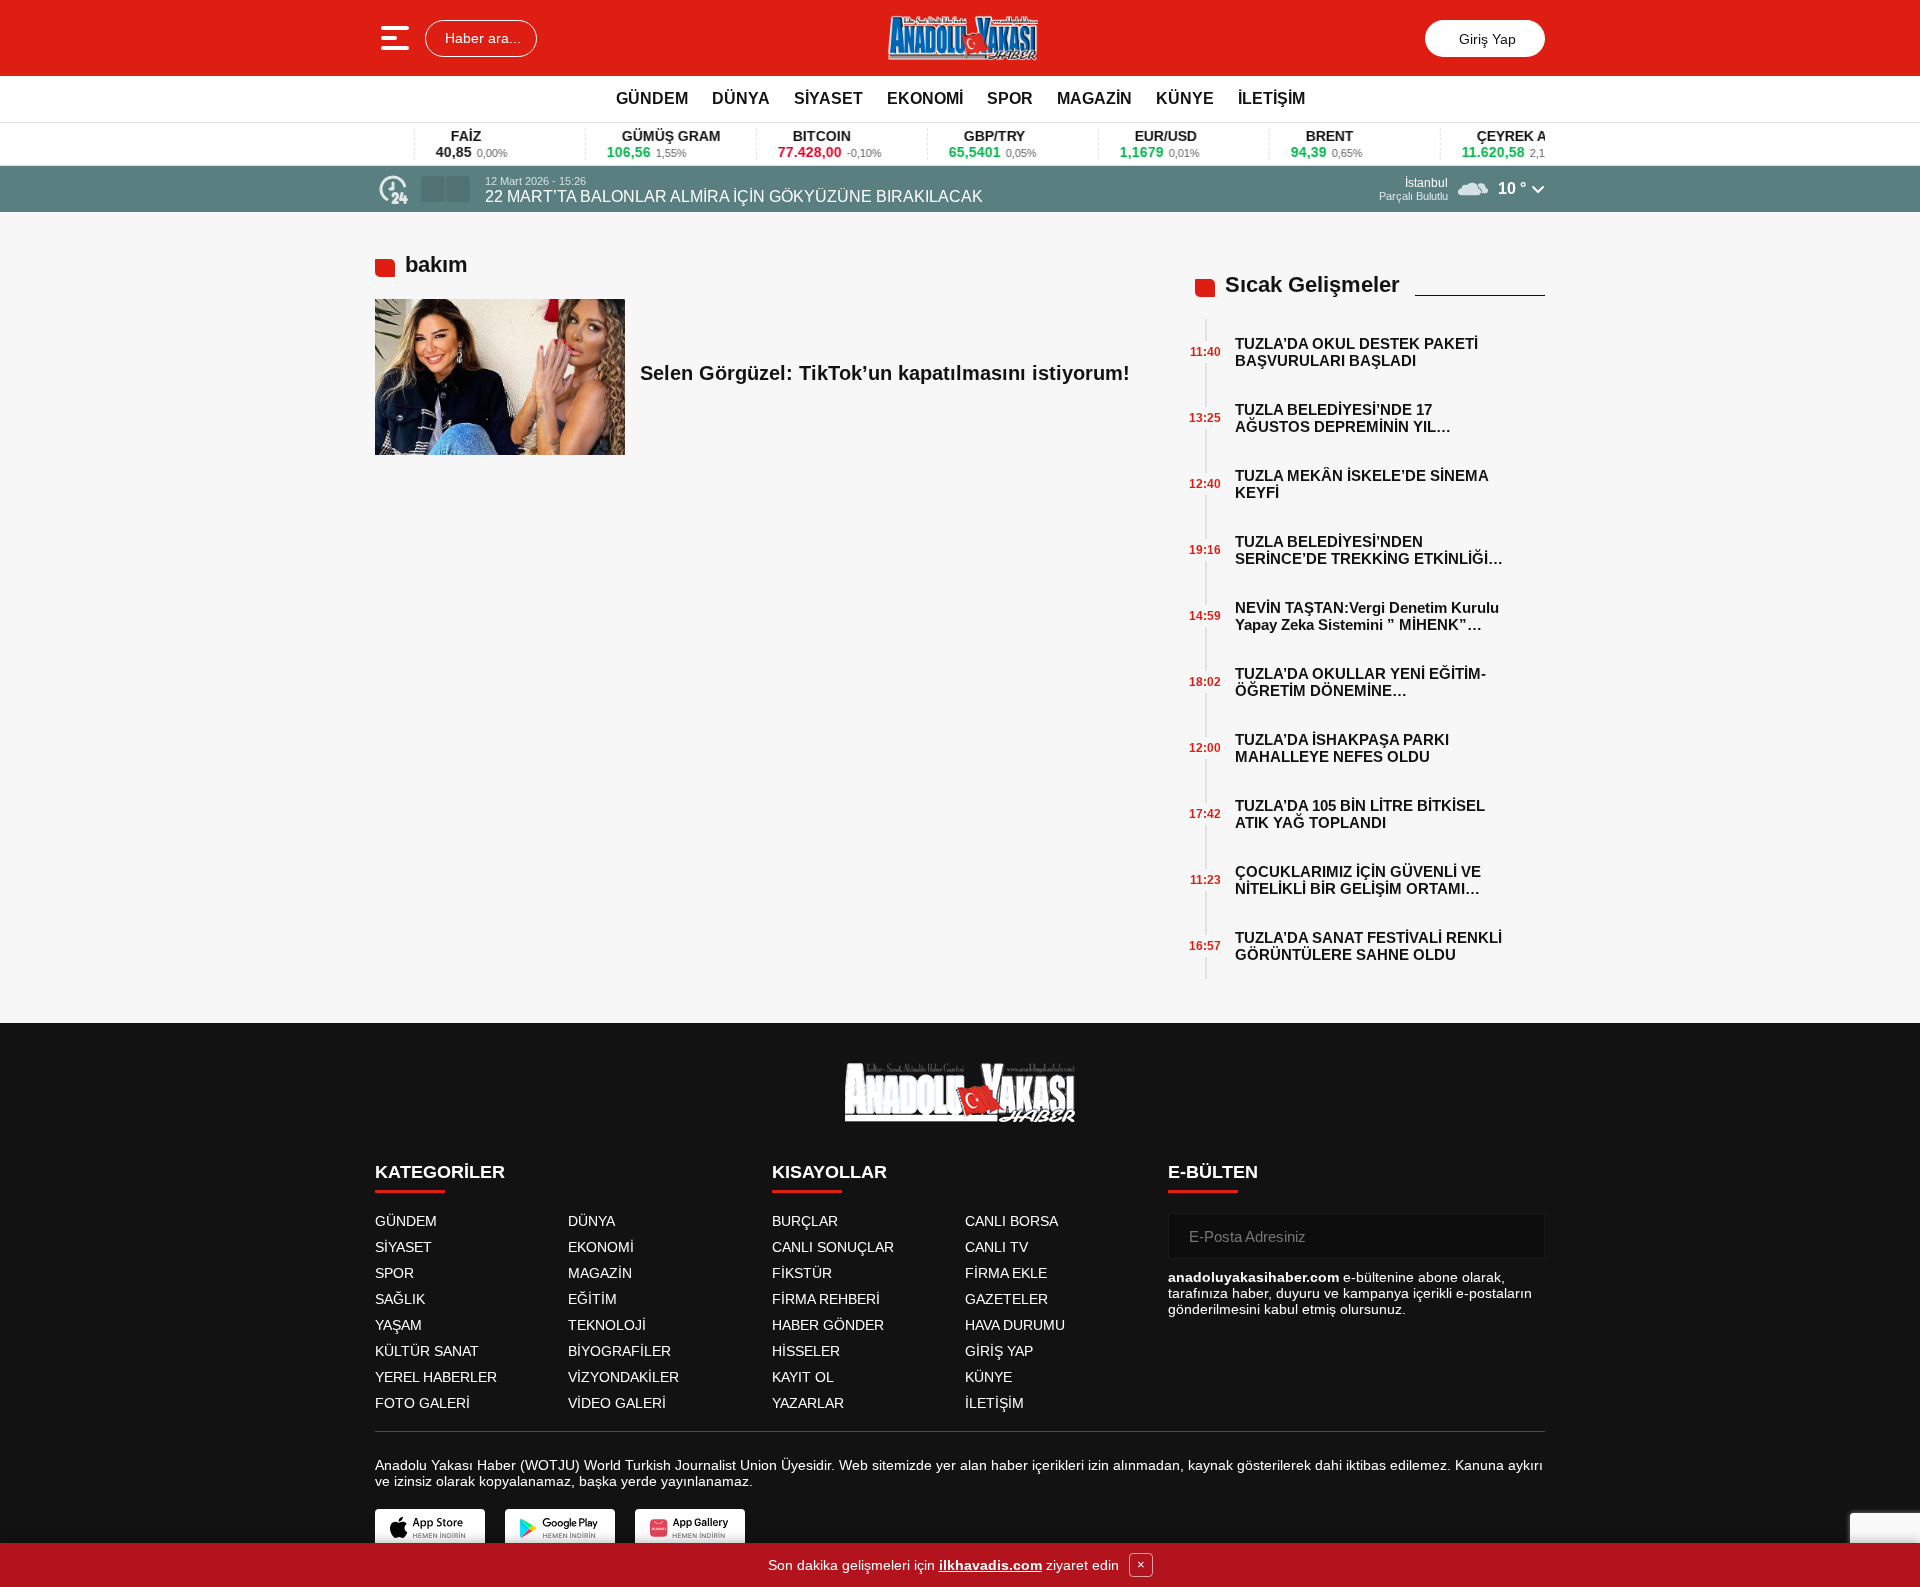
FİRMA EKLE (1006, 1273)
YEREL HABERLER (436, 1377)
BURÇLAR (805, 1221)
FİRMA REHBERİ (826, 1299)
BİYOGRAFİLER (619, 1351)
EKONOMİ (925, 98)
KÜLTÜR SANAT (427, 1351)
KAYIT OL (803, 1377)
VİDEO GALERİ (617, 1403)
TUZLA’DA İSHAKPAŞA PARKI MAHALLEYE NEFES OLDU (1342, 748)
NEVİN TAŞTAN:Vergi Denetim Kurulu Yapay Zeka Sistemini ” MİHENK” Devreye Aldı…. (1367, 616)
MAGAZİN (1094, 98)
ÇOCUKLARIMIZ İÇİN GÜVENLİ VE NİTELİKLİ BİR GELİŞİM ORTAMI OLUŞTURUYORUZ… (1358, 880)
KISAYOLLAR (829, 1172)
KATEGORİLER (440, 1172)
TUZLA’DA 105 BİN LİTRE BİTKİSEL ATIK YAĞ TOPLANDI (1360, 814)
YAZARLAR (808, 1403)
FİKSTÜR (802, 1273)
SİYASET (828, 98)
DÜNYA (741, 98)
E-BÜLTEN (1213, 1172)
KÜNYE (1185, 98)
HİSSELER (806, 1351)
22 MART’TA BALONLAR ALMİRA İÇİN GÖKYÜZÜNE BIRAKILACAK (734, 196)
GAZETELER (1006, 1299)
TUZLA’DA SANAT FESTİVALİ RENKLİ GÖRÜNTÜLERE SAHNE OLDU (1368, 946)
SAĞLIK (400, 1299)
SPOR (1010, 98)
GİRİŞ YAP (999, 1351)
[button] (433, 189)
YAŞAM (398, 1325)
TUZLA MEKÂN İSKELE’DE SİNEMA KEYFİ (1361, 484)
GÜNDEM (652, 98)
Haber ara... (481, 38)
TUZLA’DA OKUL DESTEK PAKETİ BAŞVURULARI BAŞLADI (1356, 352)
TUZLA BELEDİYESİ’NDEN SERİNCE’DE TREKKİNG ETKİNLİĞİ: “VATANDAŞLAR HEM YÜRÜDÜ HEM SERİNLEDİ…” (1367, 550)
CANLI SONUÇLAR (833, 1247)
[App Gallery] (690, 1528)
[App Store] (430, 1528)
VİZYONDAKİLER (623, 1377)
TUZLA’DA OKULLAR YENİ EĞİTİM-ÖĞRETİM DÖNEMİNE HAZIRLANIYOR (1360, 682)
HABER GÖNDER (828, 1325)
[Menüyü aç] (397, 38)
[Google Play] (560, 1528)
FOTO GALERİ (422, 1403)
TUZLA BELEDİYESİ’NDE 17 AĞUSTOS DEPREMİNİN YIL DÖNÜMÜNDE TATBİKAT (1335, 418)
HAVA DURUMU (1015, 1325)
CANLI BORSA (1011, 1221)
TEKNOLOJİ (607, 1325)
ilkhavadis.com (990, 1565)
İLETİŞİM (1271, 98)
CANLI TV (996, 1247)
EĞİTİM (592, 1299)
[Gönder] (1522, 1236)
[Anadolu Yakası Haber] (962, 38)
